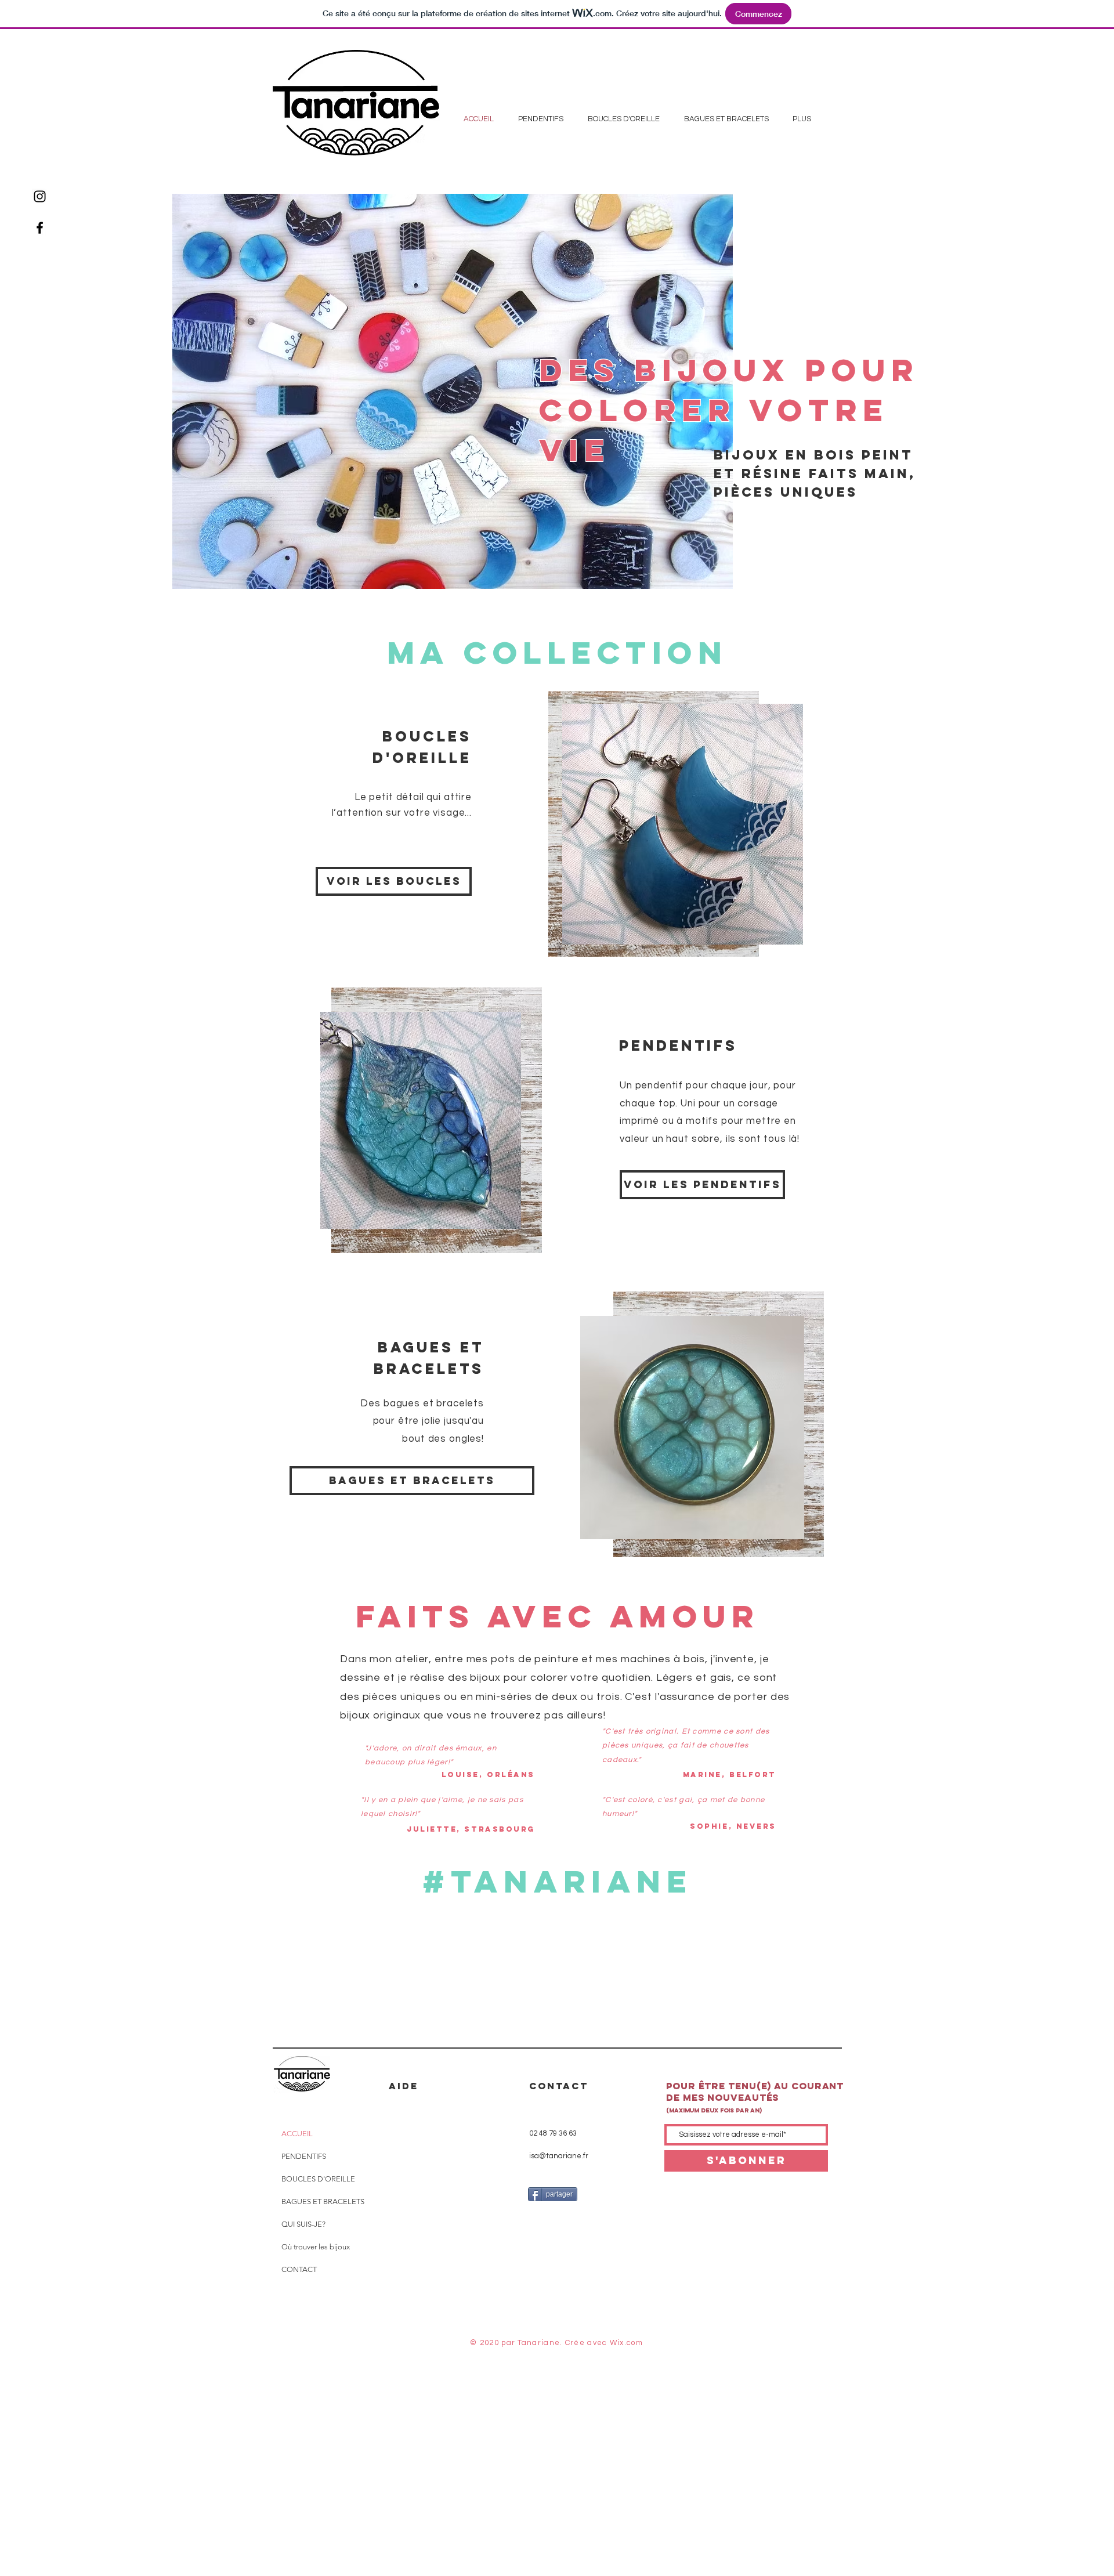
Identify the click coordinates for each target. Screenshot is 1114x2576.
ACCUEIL (297, 2134)
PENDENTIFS (304, 2156)
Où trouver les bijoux (316, 2247)
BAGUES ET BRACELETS (323, 2201)
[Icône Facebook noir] (40, 228)
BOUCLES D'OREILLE (318, 2179)
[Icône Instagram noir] (40, 196)
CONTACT (299, 2269)
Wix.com (626, 2343)
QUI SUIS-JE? (303, 2224)
